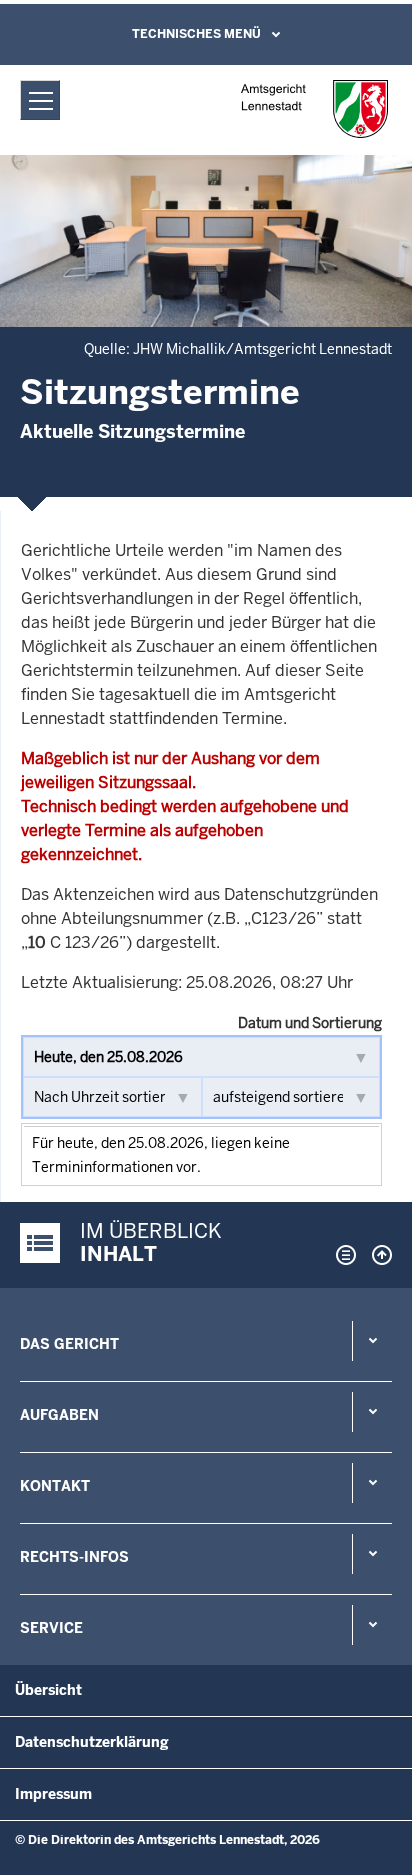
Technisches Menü (196, 34)
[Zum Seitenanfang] (377, 1255)
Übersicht (48, 1690)
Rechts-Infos (74, 1557)
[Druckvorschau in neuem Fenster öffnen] (342, 1255)
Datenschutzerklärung (92, 1742)
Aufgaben (59, 1415)
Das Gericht (69, 1344)
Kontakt (55, 1486)
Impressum (53, 1794)
